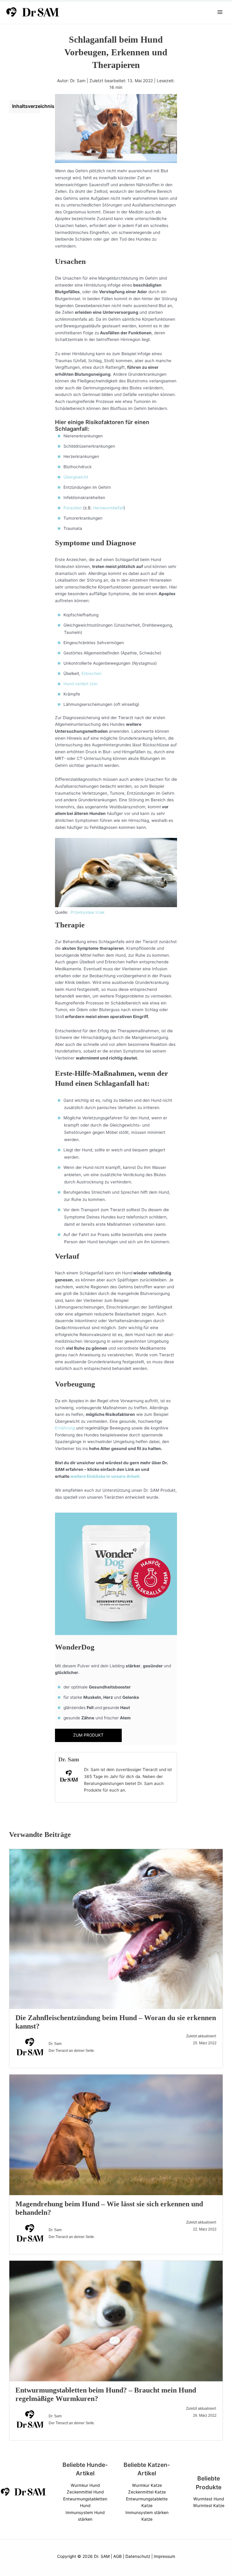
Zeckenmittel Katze (147, 2492)
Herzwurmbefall (108, 508)
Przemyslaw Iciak (88, 912)
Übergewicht (76, 477)
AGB (118, 2556)
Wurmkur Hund (85, 2485)
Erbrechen (92, 673)
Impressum (164, 2556)
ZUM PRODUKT (88, 1735)
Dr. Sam (69, 1759)
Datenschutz (138, 2556)
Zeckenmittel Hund (85, 2492)
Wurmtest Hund (209, 2499)
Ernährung (65, 1428)
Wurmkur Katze (147, 2485)
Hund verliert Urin (81, 684)
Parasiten (73, 508)
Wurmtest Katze (209, 2506)
